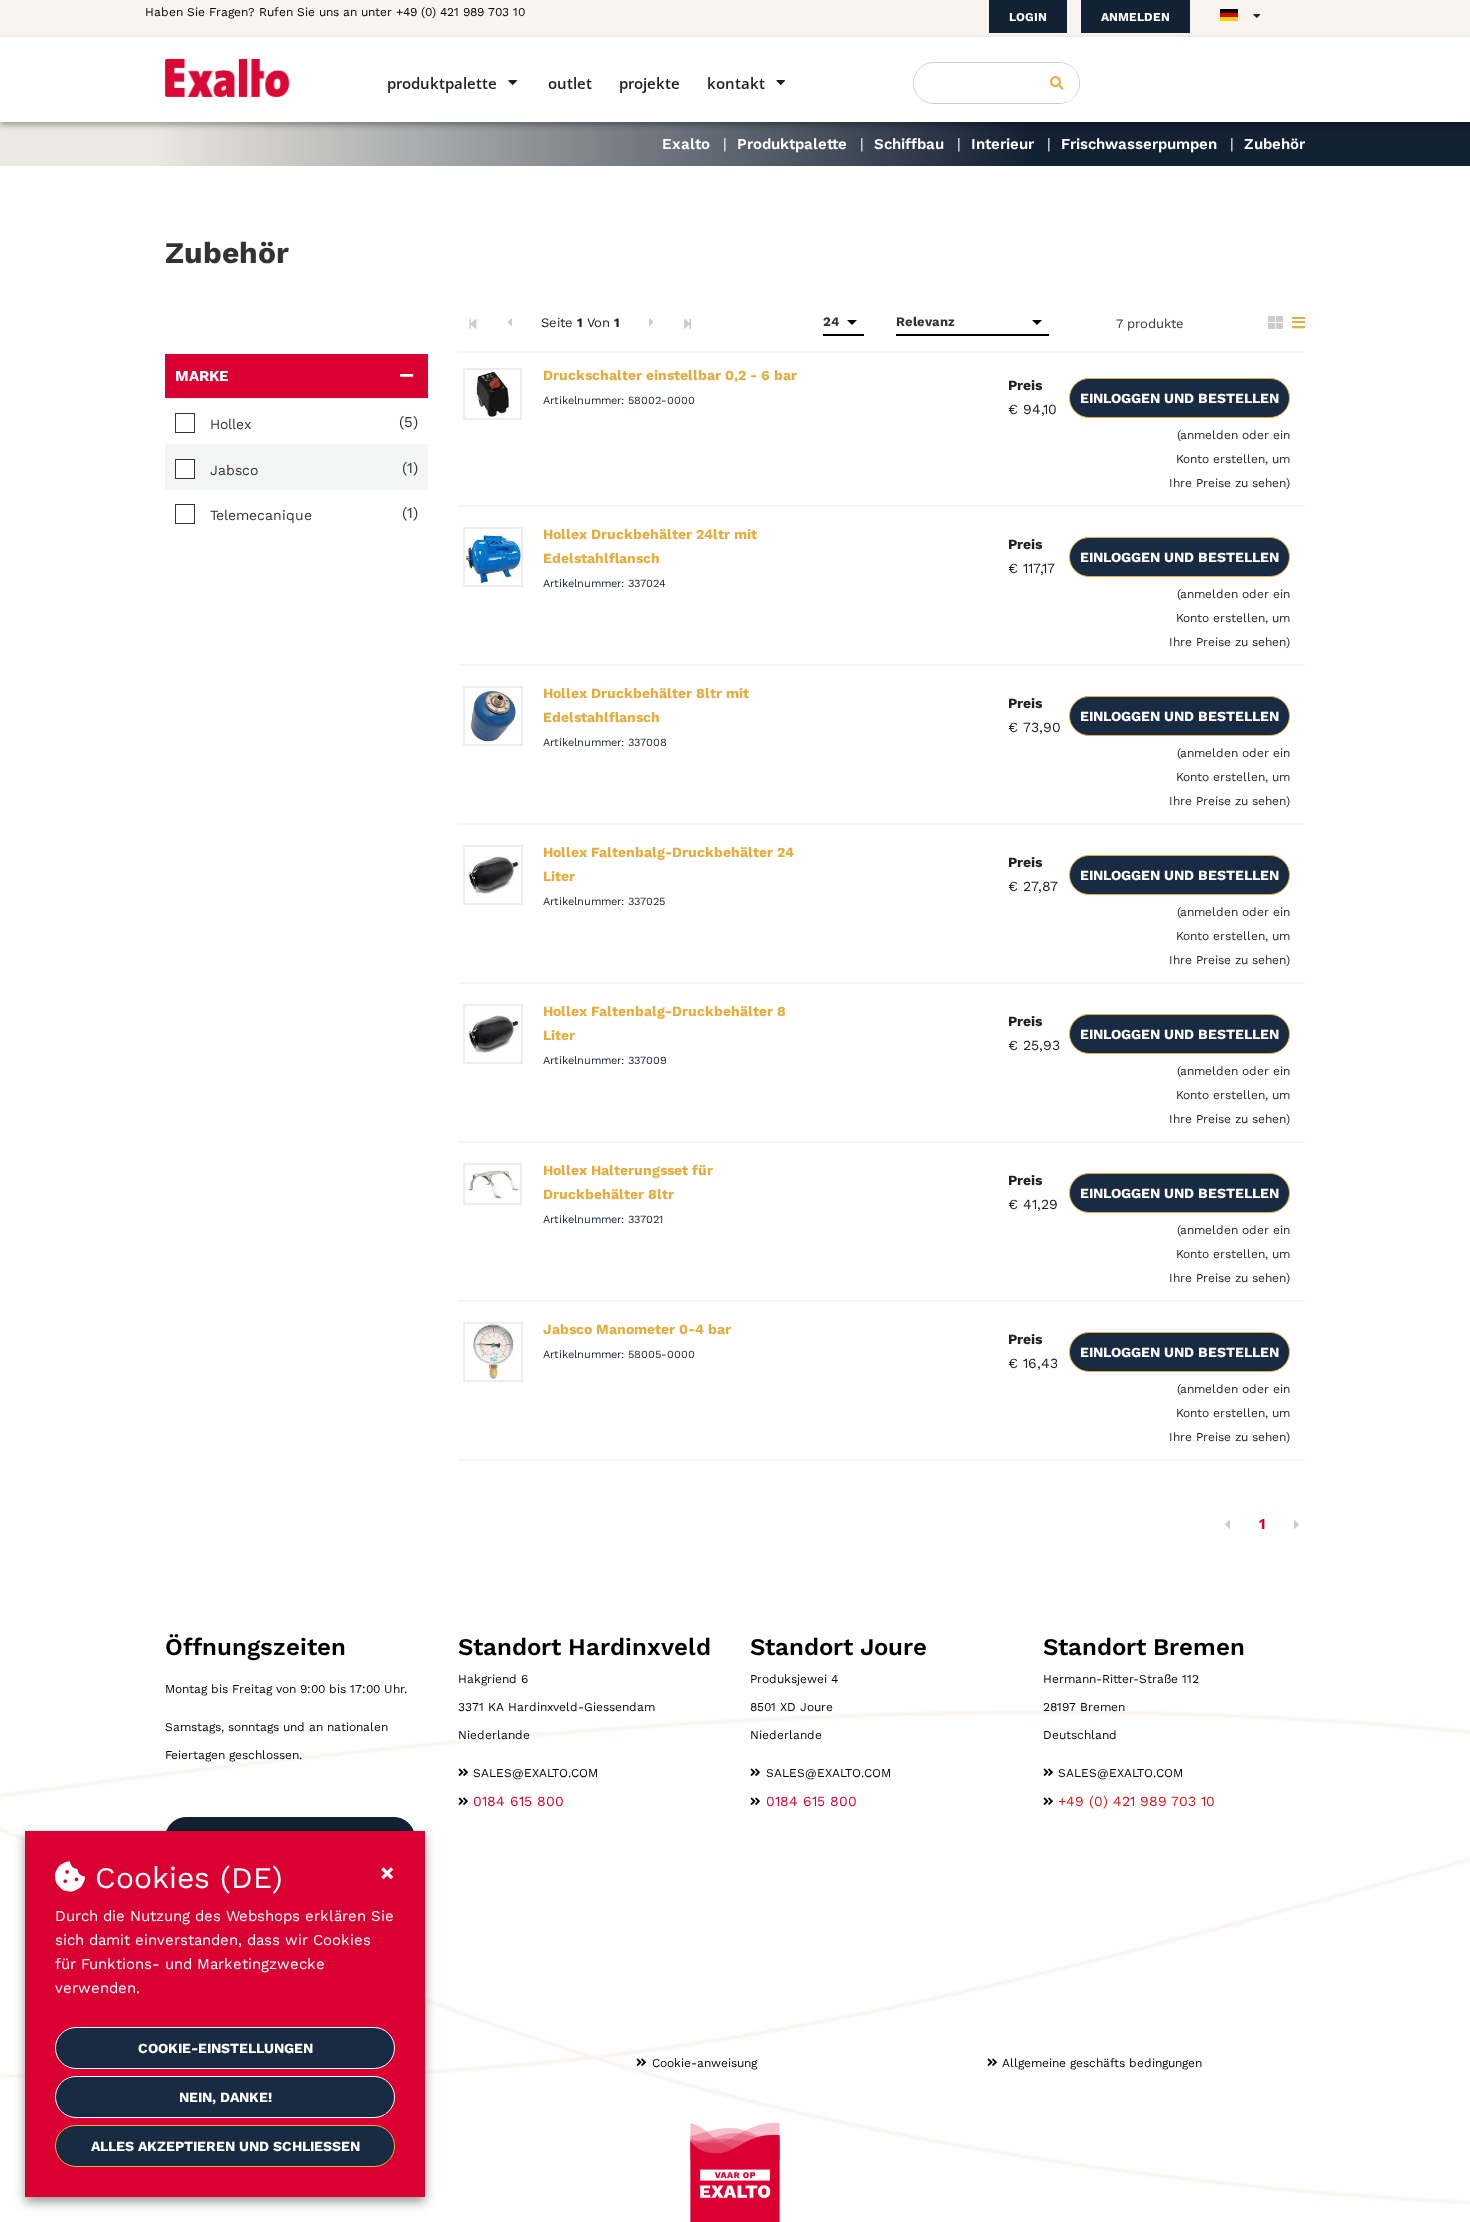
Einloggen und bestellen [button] (1179, 398)
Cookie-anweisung (704, 2063)
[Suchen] (1057, 83)
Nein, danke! (225, 2097)
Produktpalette (442, 83)
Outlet (570, 83)
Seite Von (580, 322)
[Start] (247, 78)
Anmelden (1135, 17)
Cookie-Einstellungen (225, 2048)
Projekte (649, 83)
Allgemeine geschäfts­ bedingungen (1102, 2063)
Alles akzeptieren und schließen (225, 2146)
